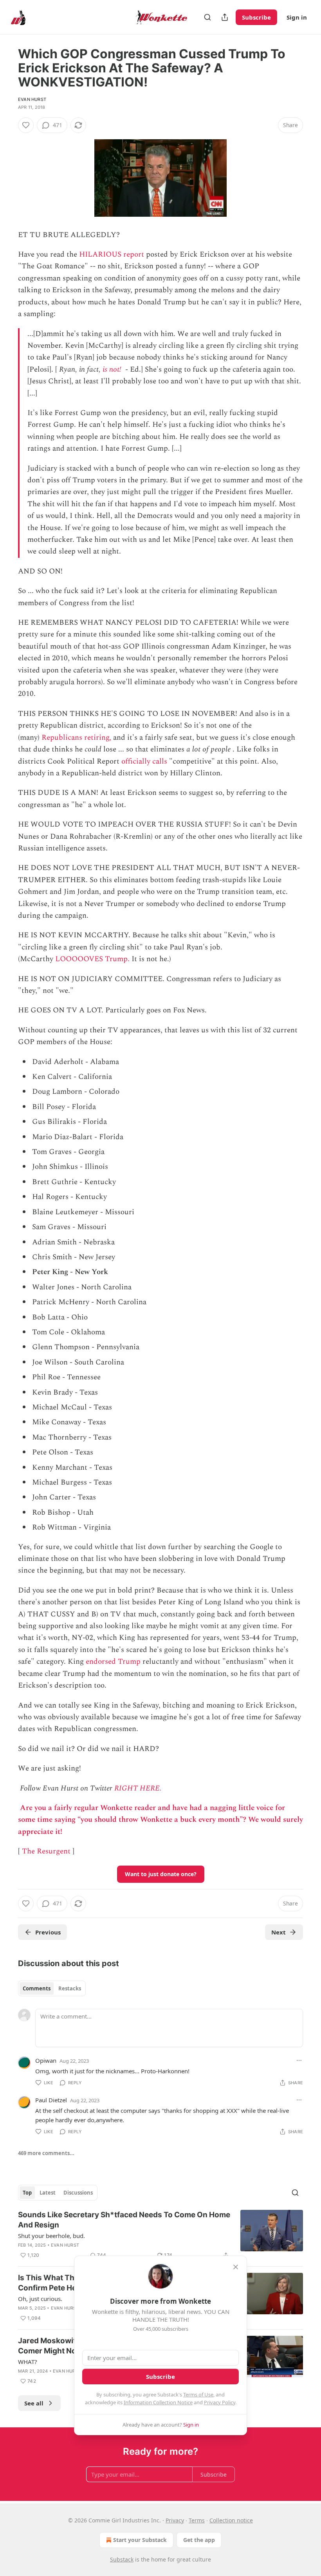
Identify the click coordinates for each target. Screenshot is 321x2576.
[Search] (207, 17)
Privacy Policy (220, 2402)
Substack (122, 2559)
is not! (112, 369)
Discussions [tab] (78, 2193)
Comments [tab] (37, 1988)
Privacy (175, 2520)
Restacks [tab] (70, 1988)
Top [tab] (27, 2193)
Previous (48, 1932)
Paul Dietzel (51, 2100)
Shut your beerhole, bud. (51, 2236)
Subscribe (256, 17)
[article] (160, 2235)
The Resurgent (46, 1851)
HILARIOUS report (112, 254)
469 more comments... (46, 2153)
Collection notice (231, 2520)
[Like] (26, 125)
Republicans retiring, (76, 738)
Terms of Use (198, 2394)
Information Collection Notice (158, 2402)
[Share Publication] (225, 17)
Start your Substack (140, 2540)
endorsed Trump (113, 1662)
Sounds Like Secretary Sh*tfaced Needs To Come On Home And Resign (124, 2220)
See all (34, 2403)
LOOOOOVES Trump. (92, 959)
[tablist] (52, 1988)
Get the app (199, 2540)
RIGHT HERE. (138, 1788)
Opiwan (46, 2060)
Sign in (297, 17)
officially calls (144, 761)
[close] (236, 2267)
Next (279, 1932)
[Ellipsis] (299, 2060)
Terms (197, 2520)
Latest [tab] (48, 2193)
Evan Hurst (32, 99)
